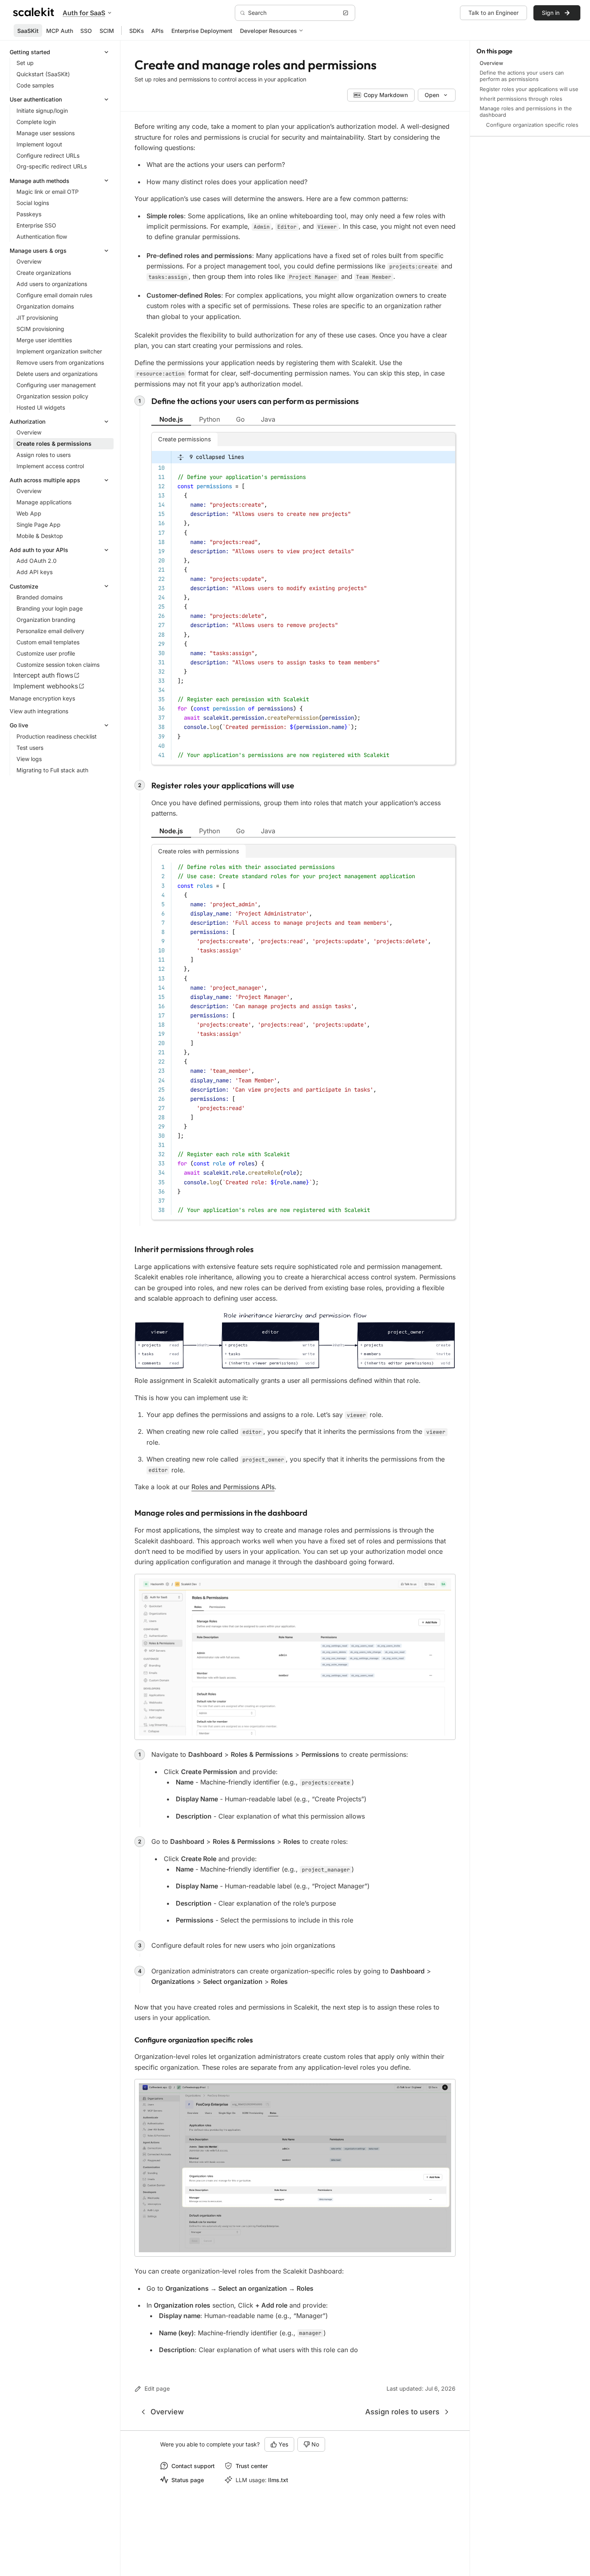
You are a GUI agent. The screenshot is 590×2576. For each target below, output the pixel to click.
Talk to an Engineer (493, 13)
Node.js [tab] (171, 419)
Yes (283, 2444)
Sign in (551, 13)
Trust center (252, 2466)
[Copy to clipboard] (446, 455)
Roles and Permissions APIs (233, 1487)
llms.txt (278, 2480)
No (315, 2444)
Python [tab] (210, 419)
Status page (188, 2480)
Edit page (157, 2388)
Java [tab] (268, 419)
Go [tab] (240, 419)
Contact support (193, 2466)
